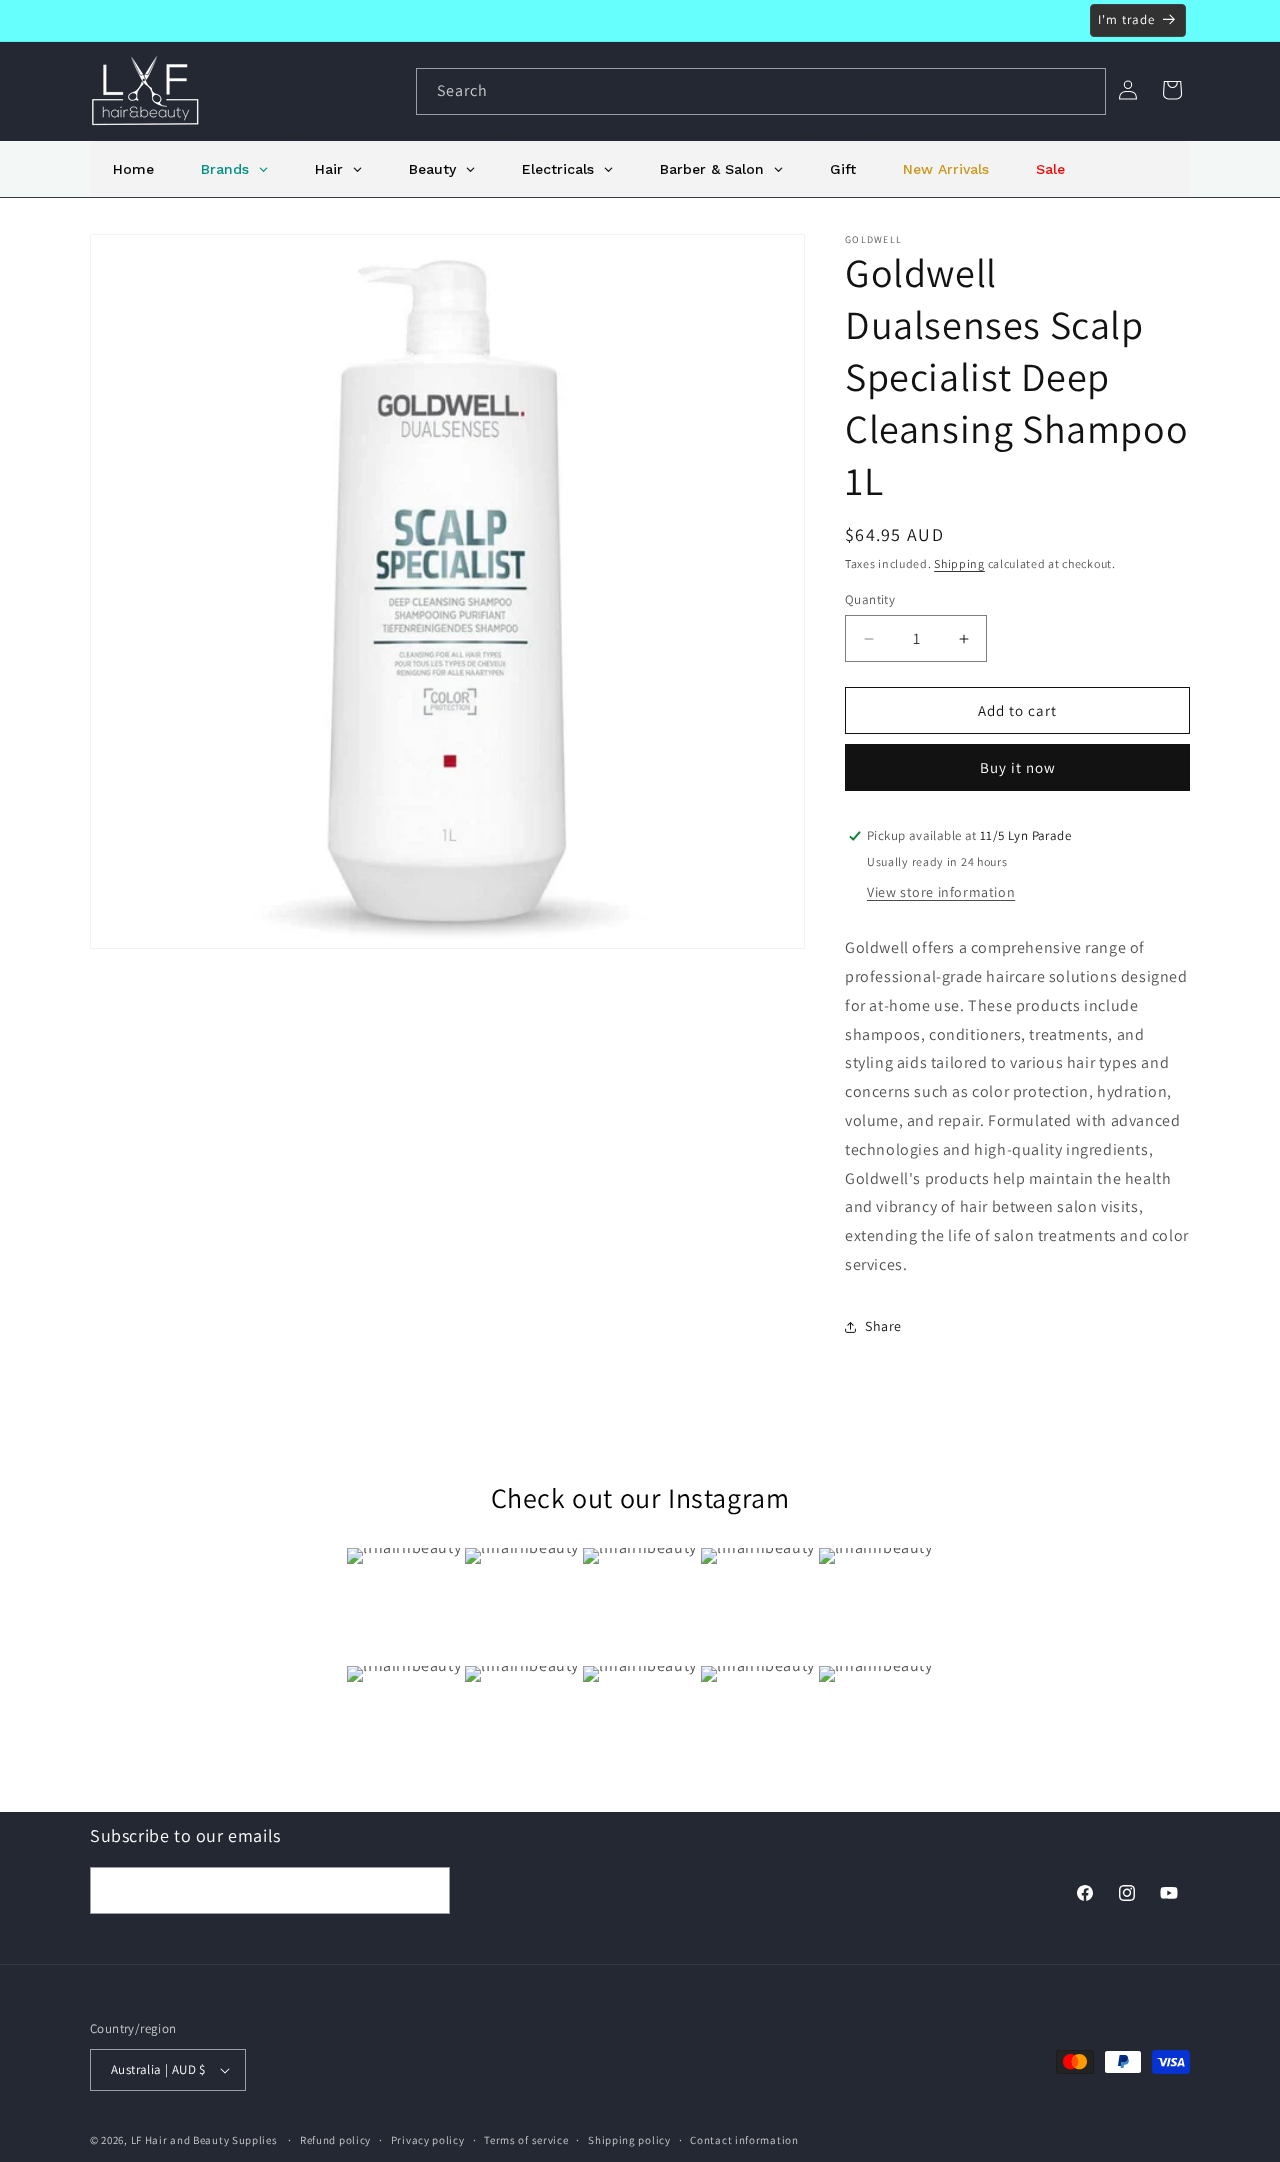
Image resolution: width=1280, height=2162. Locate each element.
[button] (1172, 90)
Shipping (959, 563)
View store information (941, 892)
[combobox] (761, 91)
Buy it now (1018, 767)
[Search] (1083, 91)
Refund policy (335, 2139)
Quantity (870, 599)
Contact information (744, 2139)
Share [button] (883, 1326)
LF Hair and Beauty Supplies (204, 2140)
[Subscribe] (427, 1890)
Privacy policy (428, 2139)
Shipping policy (629, 2139)
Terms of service (526, 2139)
